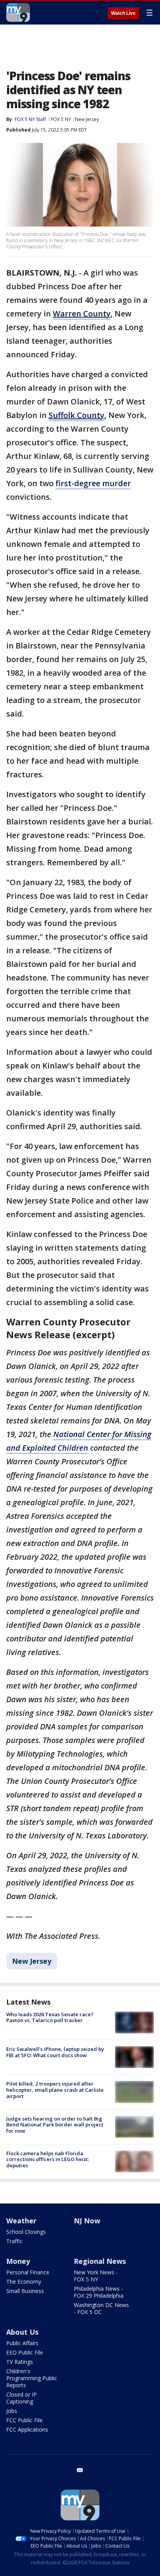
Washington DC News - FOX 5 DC (101, 2308)
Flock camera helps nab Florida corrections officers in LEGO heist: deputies (48, 2159)
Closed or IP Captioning (22, 2398)
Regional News (100, 2261)
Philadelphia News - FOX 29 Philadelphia (99, 2292)
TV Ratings (20, 2362)
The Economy (24, 2282)
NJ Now (87, 2221)
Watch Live (123, 13)
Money (18, 2261)
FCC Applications (27, 2429)
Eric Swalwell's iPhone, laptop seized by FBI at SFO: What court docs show (55, 2052)
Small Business (25, 2291)
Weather (21, 2221)
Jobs (12, 2411)
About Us (22, 2332)
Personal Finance (28, 2272)
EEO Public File (25, 2352)
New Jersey (87, 119)
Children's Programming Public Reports (32, 2378)
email (80, 2470)
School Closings (26, 2232)
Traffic (14, 2241)
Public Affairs (22, 2343)
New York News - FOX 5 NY (96, 2276)
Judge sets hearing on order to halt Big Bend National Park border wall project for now (55, 2125)
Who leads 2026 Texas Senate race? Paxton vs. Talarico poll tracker (50, 2017)
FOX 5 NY (61, 119)
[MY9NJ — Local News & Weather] (18, 12)
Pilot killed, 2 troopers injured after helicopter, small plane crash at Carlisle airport (55, 2090)
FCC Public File (24, 2420)
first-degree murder (93, 483)
